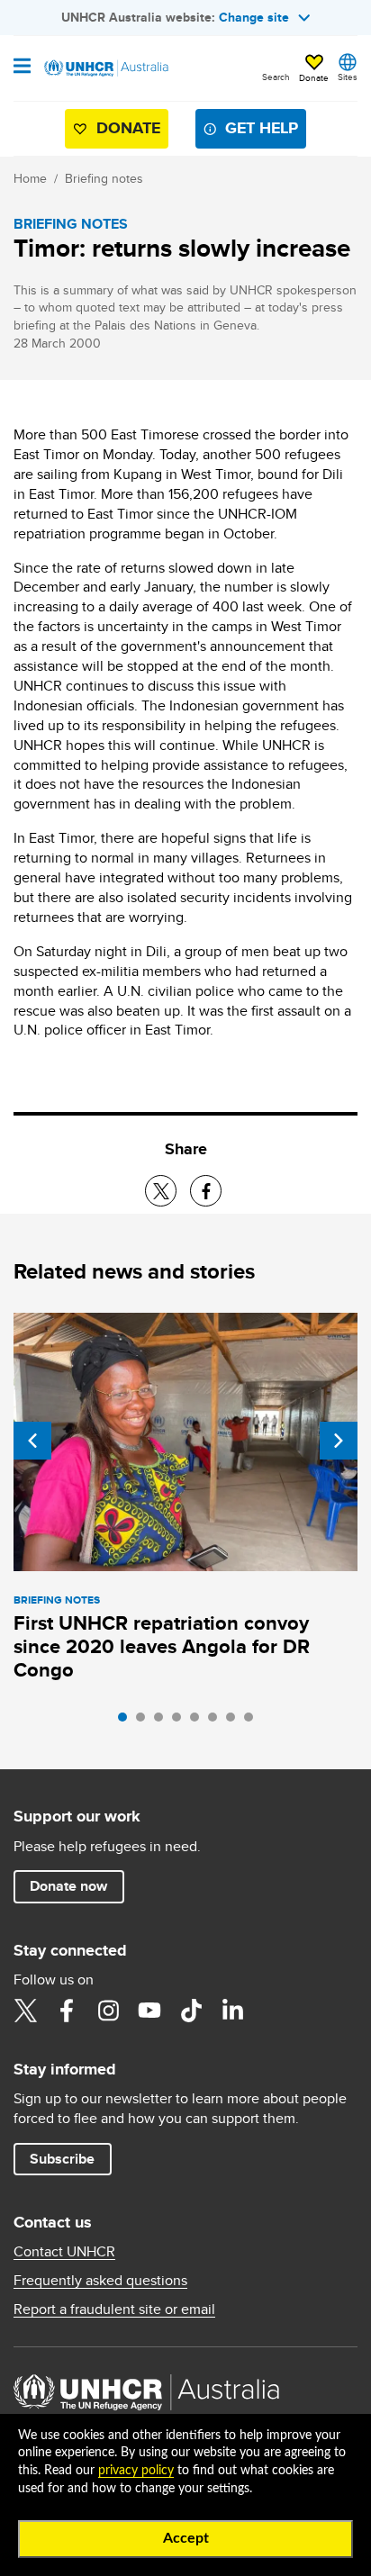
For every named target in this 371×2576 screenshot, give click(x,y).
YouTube (149, 2011)
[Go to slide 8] (253, 1722)
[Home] (105, 68)
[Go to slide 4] (181, 1722)
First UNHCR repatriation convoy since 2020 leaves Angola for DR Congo (162, 1646)
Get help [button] (262, 128)
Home (30, 178)
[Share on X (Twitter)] (161, 1191)
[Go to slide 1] (127, 1722)
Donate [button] (314, 77)
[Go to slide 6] (217, 1722)
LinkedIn (232, 2011)
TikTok (191, 2011)
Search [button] (276, 77)
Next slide (339, 1441)
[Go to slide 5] (199, 1722)
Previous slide (32, 1441)
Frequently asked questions (100, 2281)
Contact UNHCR (64, 2252)
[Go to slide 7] (235, 1722)
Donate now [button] (68, 1886)
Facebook (67, 2011)
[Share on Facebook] (206, 1191)
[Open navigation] (22, 68)
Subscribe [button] (62, 2159)
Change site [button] (254, 17)
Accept (186, 2538)
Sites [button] (348, 77)
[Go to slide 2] (145, 1722)
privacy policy (136, 2471)
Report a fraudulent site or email (114, 2309)
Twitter (25, 2011)
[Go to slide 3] (163, 1722)
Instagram (108, 2011)
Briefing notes (104, 178)
